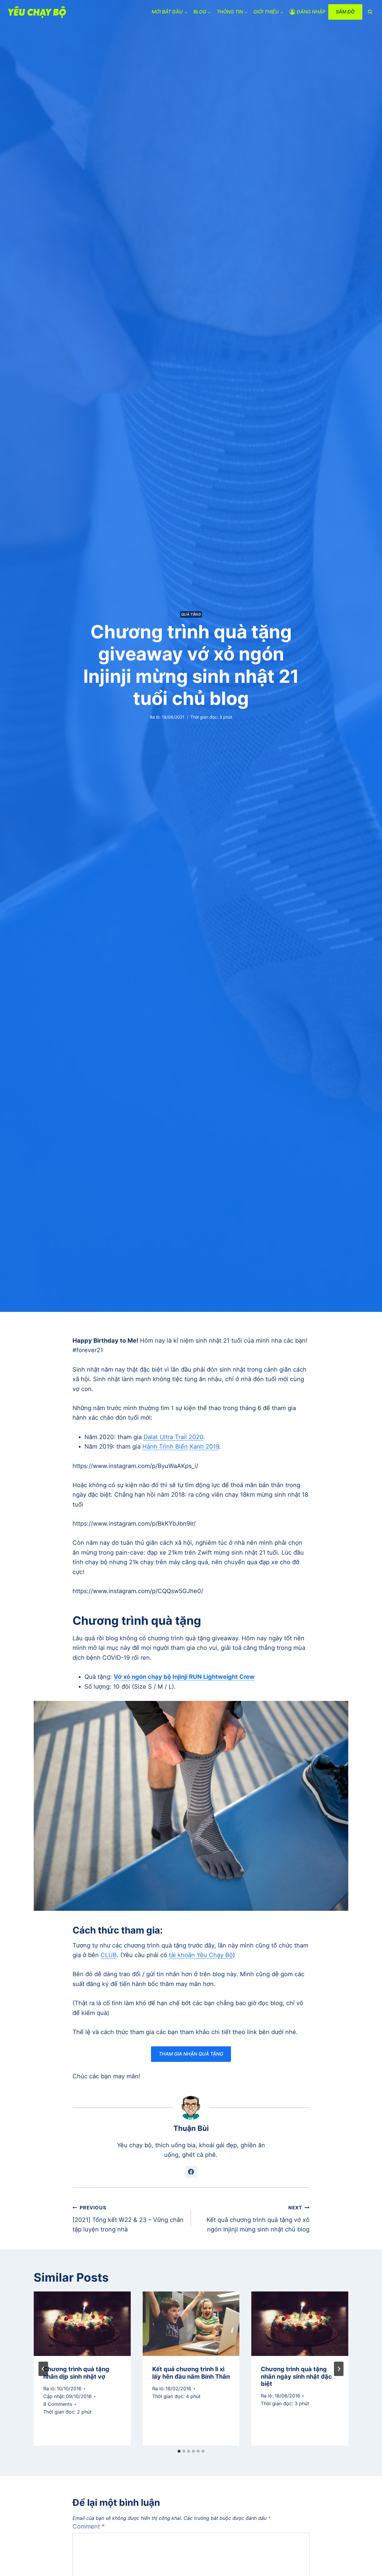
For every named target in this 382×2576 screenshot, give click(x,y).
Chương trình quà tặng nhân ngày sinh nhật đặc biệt (296, 2377)
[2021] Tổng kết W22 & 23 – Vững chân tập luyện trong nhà (128, 2219)
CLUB (109, 1955)
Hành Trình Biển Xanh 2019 (181, 1447)
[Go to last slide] (43, 2369)
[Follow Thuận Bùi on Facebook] (191, 2172)
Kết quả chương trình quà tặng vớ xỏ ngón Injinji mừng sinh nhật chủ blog (258, 2219)
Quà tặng (191, 614)
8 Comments (58, 2404)
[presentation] (82, 2324)
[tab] (179, 2451)
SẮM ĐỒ (345, 12)
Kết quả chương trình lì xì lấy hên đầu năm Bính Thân (191, 2373)
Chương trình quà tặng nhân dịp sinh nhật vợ (76, 2373)
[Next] (339, 2369)
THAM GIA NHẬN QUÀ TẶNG (191, 2054)
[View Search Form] (370, 12)
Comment (89, 2526)
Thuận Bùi (191, 2128)
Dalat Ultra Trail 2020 (173, 1437)
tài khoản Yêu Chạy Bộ (201, 1955)
